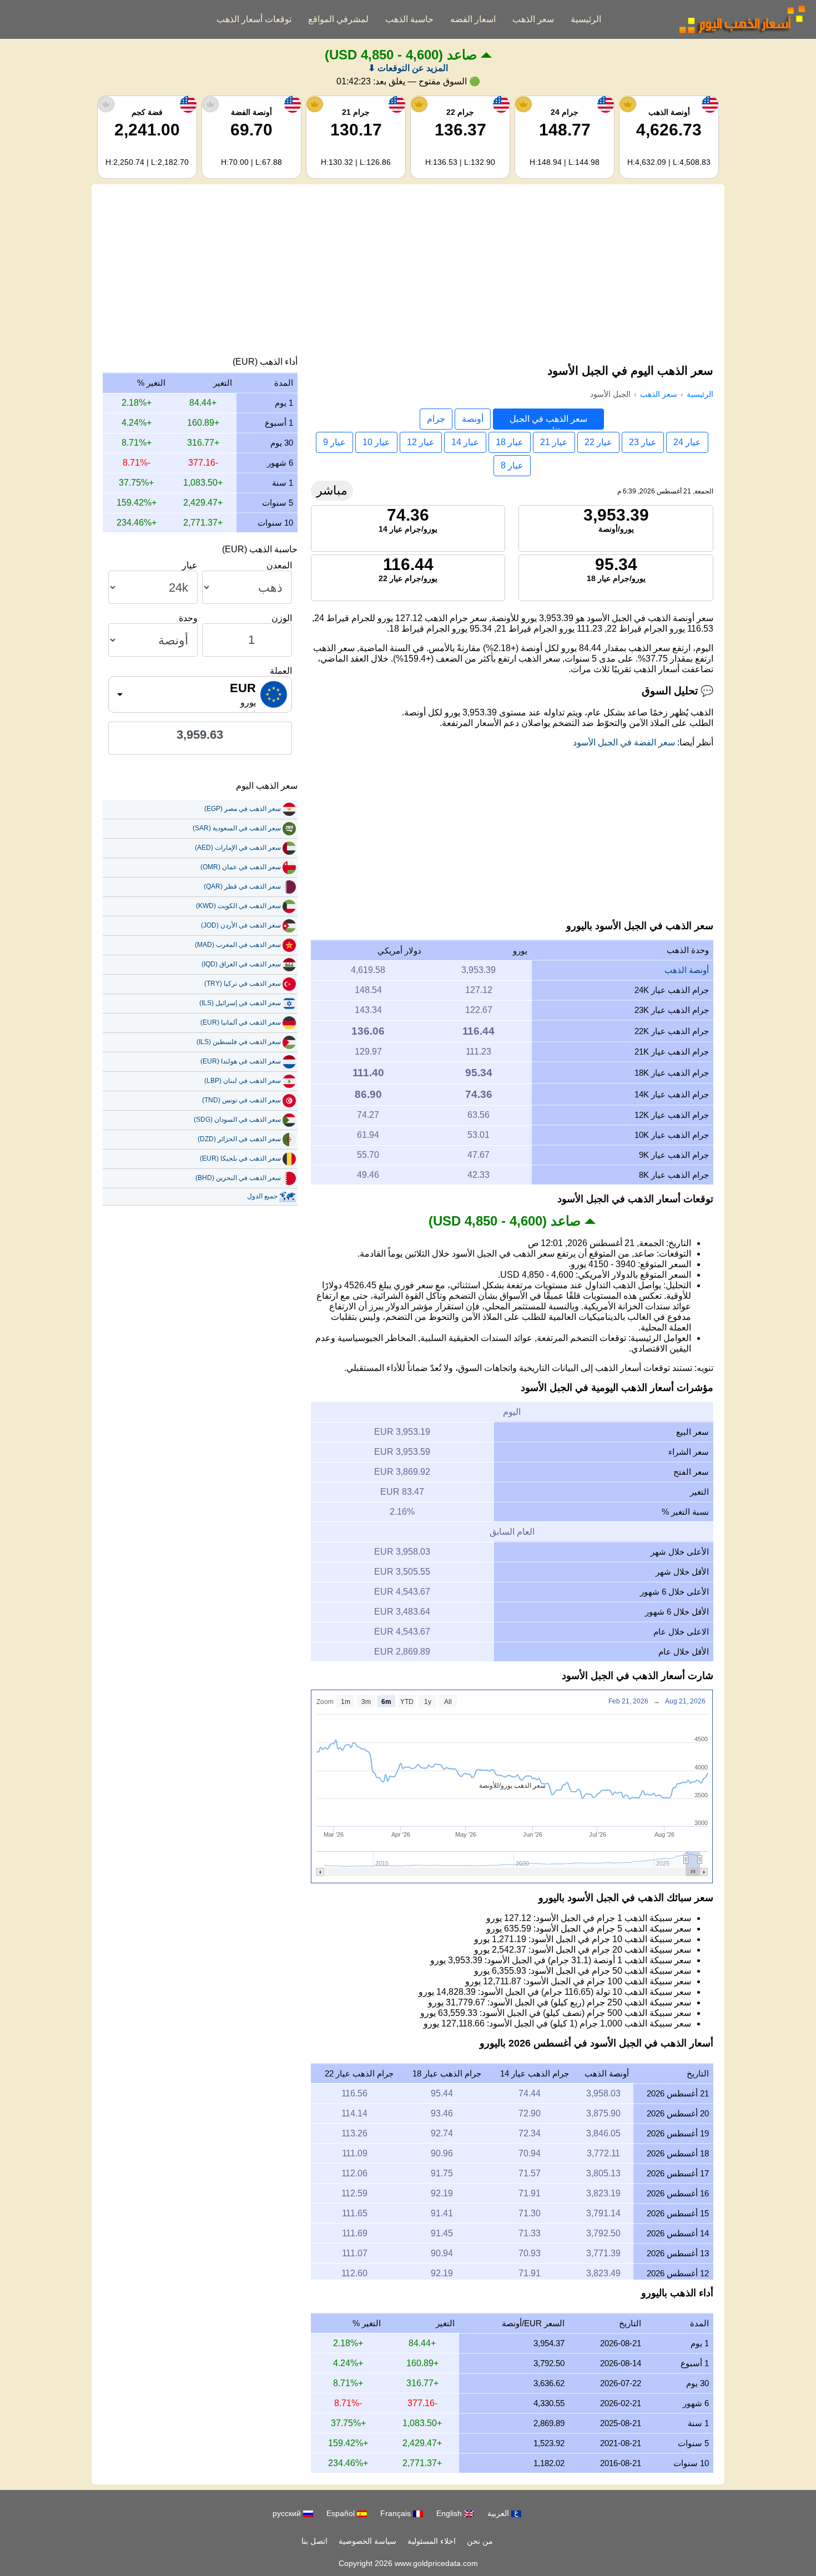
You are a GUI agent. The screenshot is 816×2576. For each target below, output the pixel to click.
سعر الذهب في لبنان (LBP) (243, 1081)
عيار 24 (687, 442)
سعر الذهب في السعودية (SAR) (237, 828)
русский (288, 2513)
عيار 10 (376, 442)
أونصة (473, 419)
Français (397, 2513)
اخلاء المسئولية (432, 2541)
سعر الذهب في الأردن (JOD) (241, 925)
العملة (281, 671)
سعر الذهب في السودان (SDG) (237, 1120)
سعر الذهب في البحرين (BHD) (238, 1178)
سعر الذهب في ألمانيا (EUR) (241, 1022)
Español (342, 2513)
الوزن (282, 618)
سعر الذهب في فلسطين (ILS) (239, 1042)
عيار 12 (421, 442)
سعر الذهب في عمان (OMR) (241, 867)
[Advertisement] (408, 273)
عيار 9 (334, 442)
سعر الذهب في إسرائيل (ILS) (240, 1003)
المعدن (279, 565)
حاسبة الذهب (409, 19)
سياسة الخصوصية (367, 2541)
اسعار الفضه (473, 19)
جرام (436, 419)
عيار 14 (465, 442)
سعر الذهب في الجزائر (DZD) (239, 1139)
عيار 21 (554, 442)
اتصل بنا (314, 2541)
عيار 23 (643, 442)
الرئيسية (586, 19)
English (450, 2513)
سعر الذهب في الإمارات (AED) (238, 848)
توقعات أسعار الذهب (254, 19)
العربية (499, 2513)
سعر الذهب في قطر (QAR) (242, 886)
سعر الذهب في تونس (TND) (241, 1100)
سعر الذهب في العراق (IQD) (241, 964)
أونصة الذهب (687, 970)
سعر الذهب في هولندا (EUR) (241, 1061)
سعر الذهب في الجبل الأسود (548, 422)
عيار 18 (510, 442)
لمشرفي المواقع (338, 19)
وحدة (188, 618)
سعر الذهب (533, 19)
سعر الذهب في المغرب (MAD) (238, 945)
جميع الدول (262, 1196)
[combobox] (200, 694)
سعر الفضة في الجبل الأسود (624, 742)
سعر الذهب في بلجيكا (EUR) (240, 1158)
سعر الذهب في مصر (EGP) (243, 809)
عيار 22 (598, 442)
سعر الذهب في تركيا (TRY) (243, 984)
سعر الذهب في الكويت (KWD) (238, 906)
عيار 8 (512, 465)
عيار (190, 565)
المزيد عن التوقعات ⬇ (408, 68)
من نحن (480, 2541)
